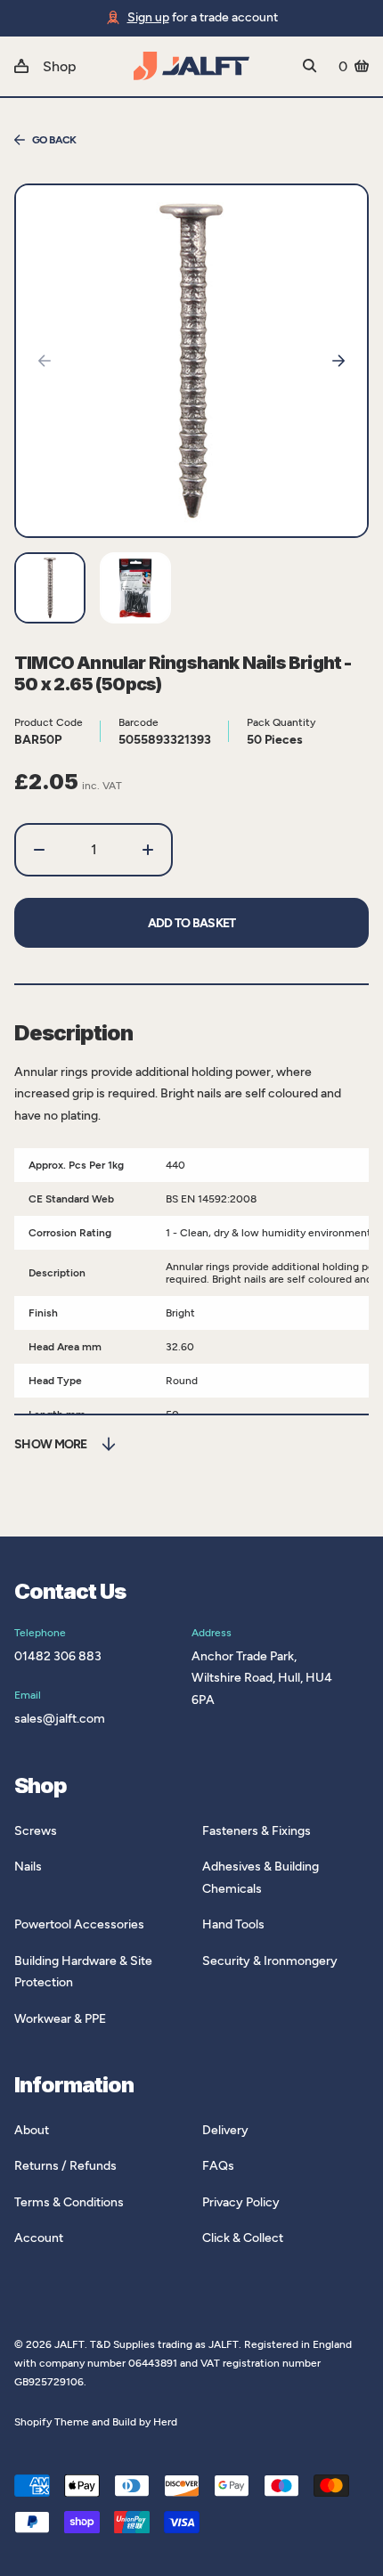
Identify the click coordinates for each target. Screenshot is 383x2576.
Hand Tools (233, 1924)
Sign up (148, 17)
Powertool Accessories (79, 1924)
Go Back (54, 140)
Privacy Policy (241, 2202)
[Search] (310, 66)
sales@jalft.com (60, 1719)
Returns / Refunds (65, 2166)
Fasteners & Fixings (257, 1831)
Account (39, 2238)
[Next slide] (338, 361)
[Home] (191, 66)
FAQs (218, 2166)
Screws (36, 1831)
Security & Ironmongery (270, 1961)
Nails (28, 1867)
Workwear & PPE (60, 2019)
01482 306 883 (58, 1656)
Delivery (225, 2130)
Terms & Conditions (69, 2202)
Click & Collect (243, 2238)
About (32, 2130)
